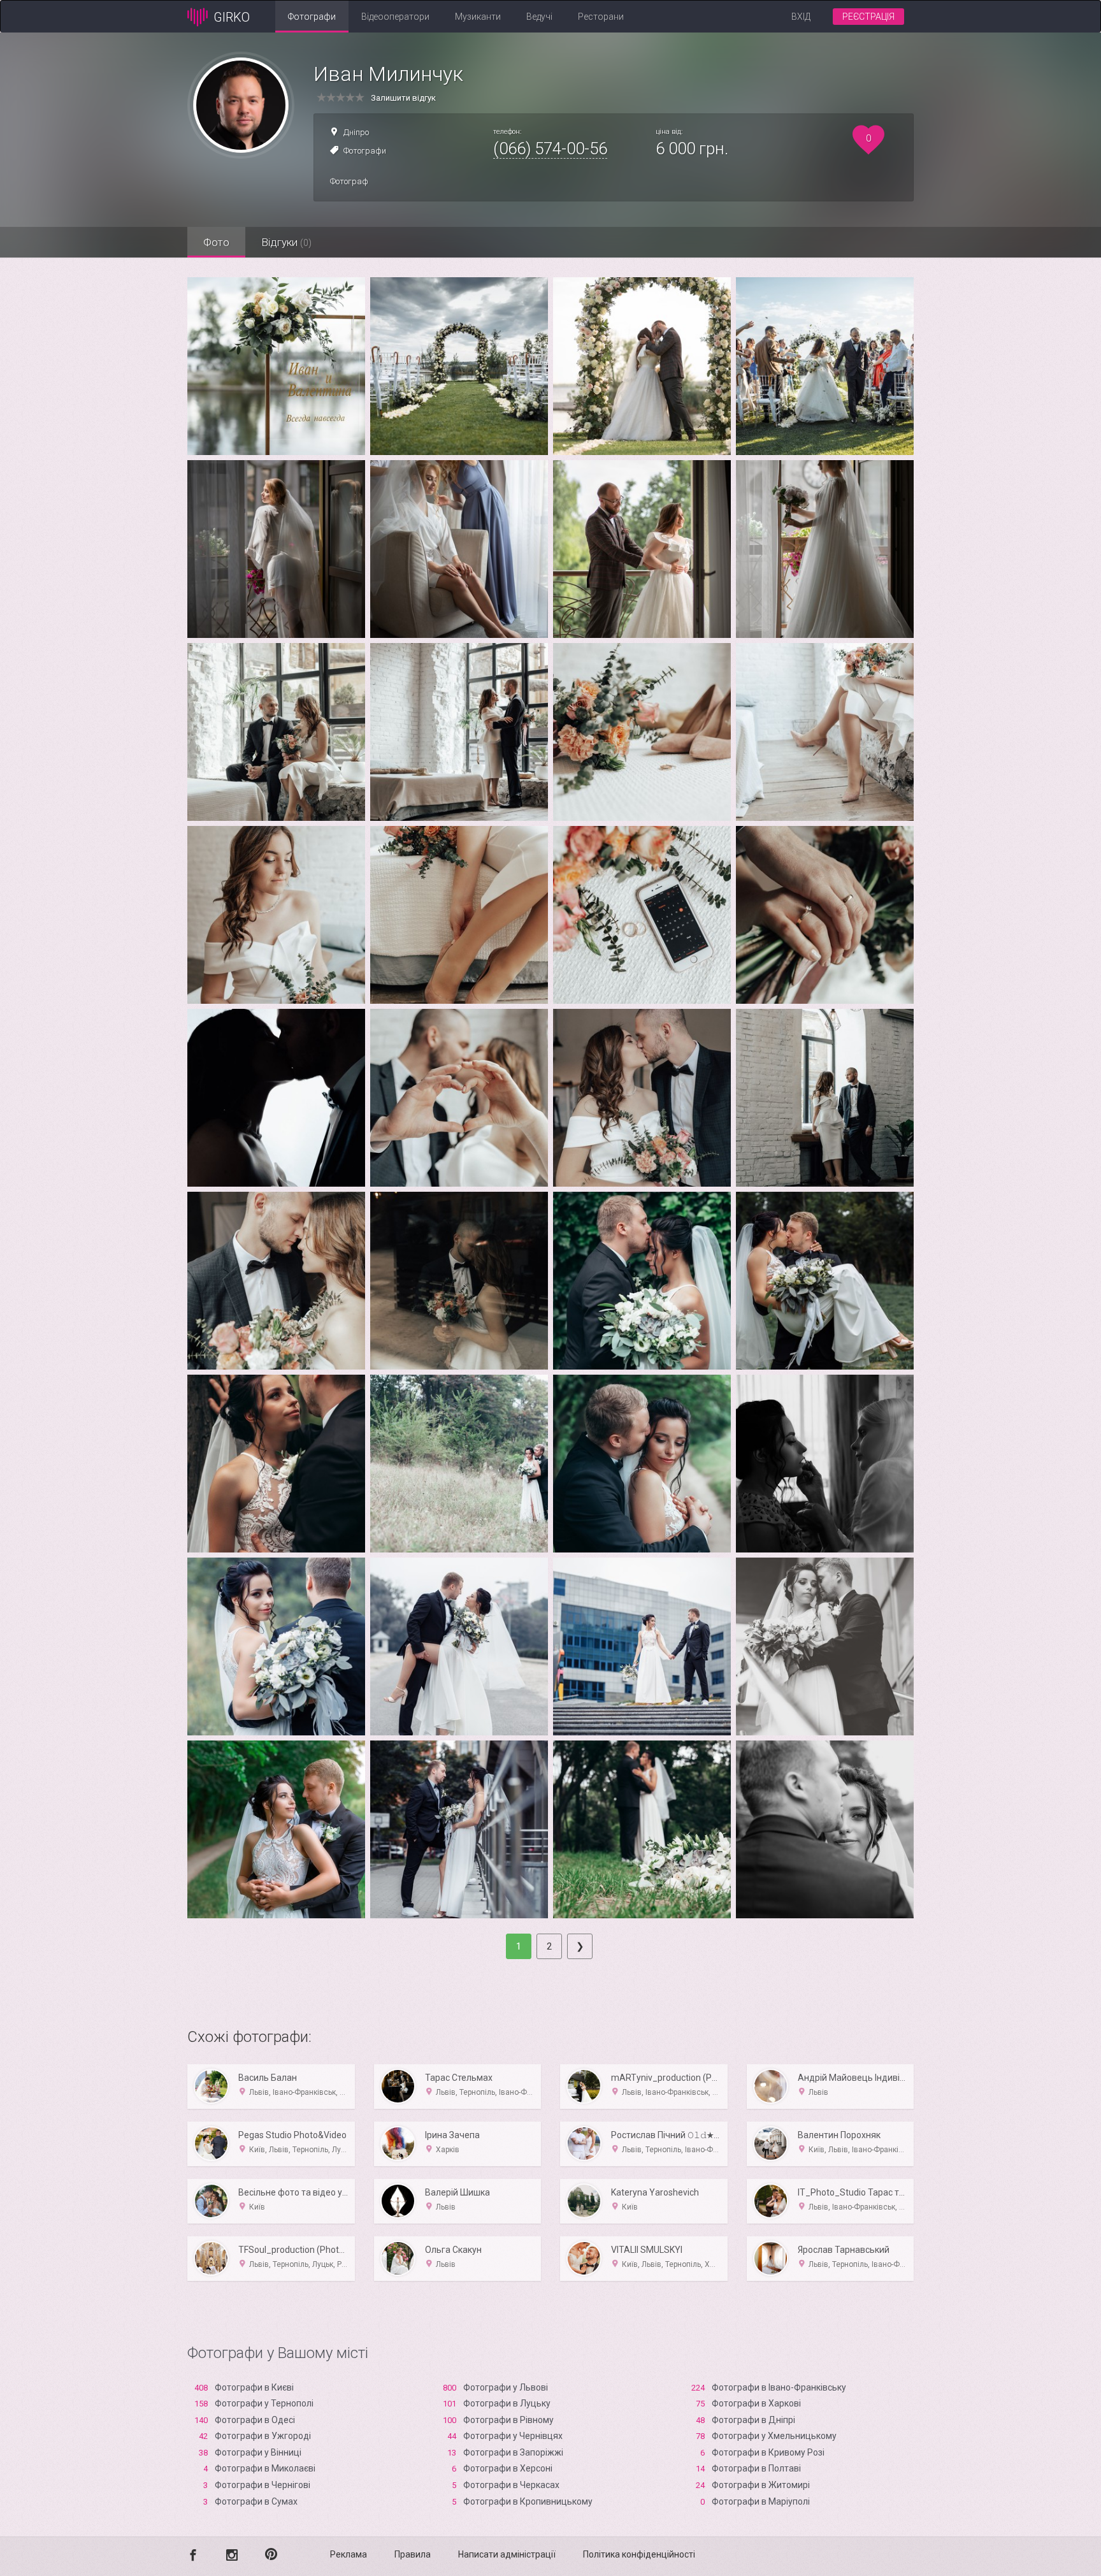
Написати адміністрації (507, 2554)
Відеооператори (395, 17)
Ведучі (539, 17)
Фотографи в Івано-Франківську (779, 2387)
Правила (413, 2554)
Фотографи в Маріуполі (761, 2501)
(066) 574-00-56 (550, 148)
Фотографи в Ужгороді (263, 2436)
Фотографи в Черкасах (511, 2485)
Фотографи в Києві (254, 2387)
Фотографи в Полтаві (756, 2468)
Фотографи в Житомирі (761, 2485)
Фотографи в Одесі (255, 2420)
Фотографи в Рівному (508, 2420)
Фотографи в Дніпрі (753, 2420)
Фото (216, 242)
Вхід (801, 17)
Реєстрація (868, 17)
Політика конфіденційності (639, 2554)
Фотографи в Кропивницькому (528, 2501)
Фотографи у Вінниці (258, 2452)
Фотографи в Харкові (756, 2403)
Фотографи (312, 17)
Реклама (349, 2554)
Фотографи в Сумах (256, 2501)
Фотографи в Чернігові (263, 2485)
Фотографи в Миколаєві (265, 2468)
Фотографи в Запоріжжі (513, 2452)
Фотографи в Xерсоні (508, 2468)
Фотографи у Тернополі (264, 2403)
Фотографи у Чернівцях (513, 2436)
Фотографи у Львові (506, 2387)
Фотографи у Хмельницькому (774, 2436)
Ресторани (601, 17)
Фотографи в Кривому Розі (768, 2452)
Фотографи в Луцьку (507, 2403)
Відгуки (286, 242)
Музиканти (478, 17)
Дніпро (356, 132)
